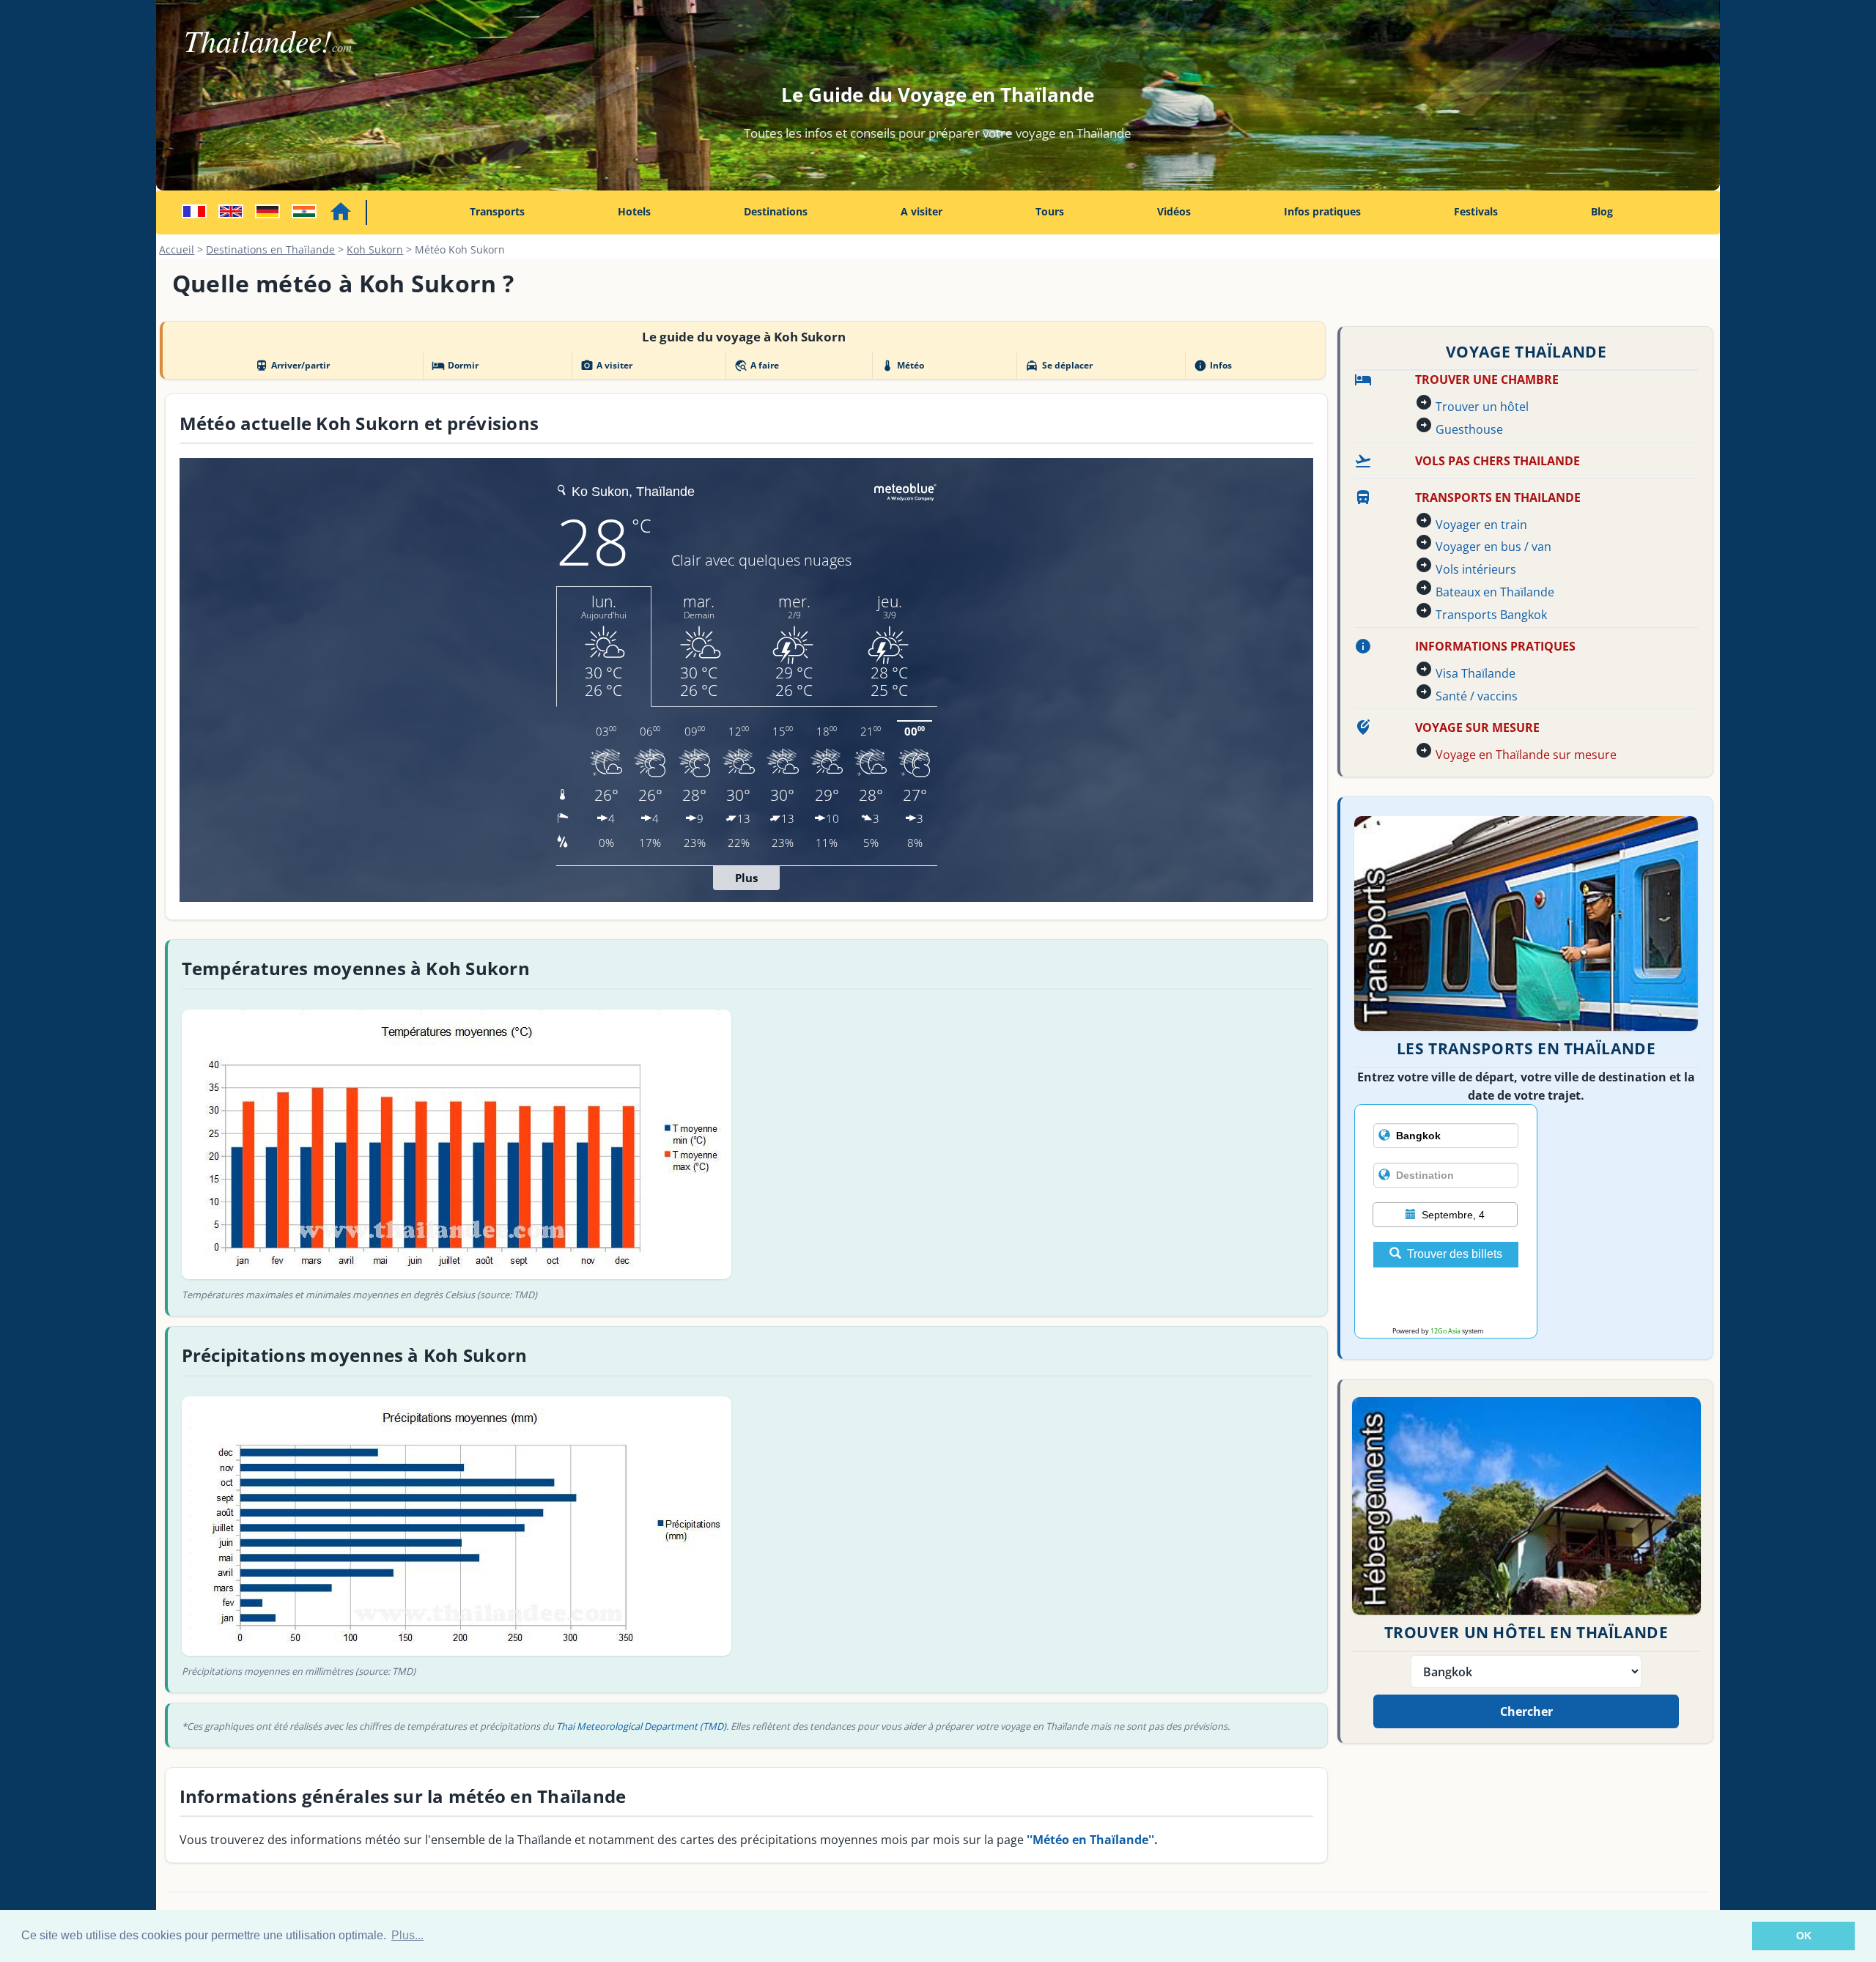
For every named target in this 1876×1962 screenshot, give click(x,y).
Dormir (455, 366)
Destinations (776, 211)
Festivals (1476, 211)
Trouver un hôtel (1482, 407)
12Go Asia (1445, 1331)
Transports (497, 211)
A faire (757, 366)
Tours (1050, 211)
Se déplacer (1059, 366)
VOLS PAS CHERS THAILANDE (1498, 461)
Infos (1213, 366)
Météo (902, 366)
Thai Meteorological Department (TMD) (641, 1726)
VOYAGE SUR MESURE (1477, 728)
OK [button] (1804, 1936)
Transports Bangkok (1491, 615)
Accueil (177, 249)
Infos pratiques (1322, 211)
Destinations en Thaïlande (270, 249)
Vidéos (1174, 211)
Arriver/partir (292, 366)
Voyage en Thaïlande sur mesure (1526, 755)
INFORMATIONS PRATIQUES (1495, 646)
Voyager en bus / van (1493, 547)
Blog (1602, 211)
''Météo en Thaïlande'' (1090, 1840)
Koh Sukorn (375, 249)
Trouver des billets (1455, 1254)
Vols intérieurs (1476, 569)
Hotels (634, 211)
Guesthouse (1469, 429)
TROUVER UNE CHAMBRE (1487, 380)
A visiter (922, 211)
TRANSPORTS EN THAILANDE (1498, 497)
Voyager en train (1481, 525)
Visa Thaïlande (1476, 673)
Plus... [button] (407, 1935)
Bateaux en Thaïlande (1495, 592)
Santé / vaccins (1477, 696)
